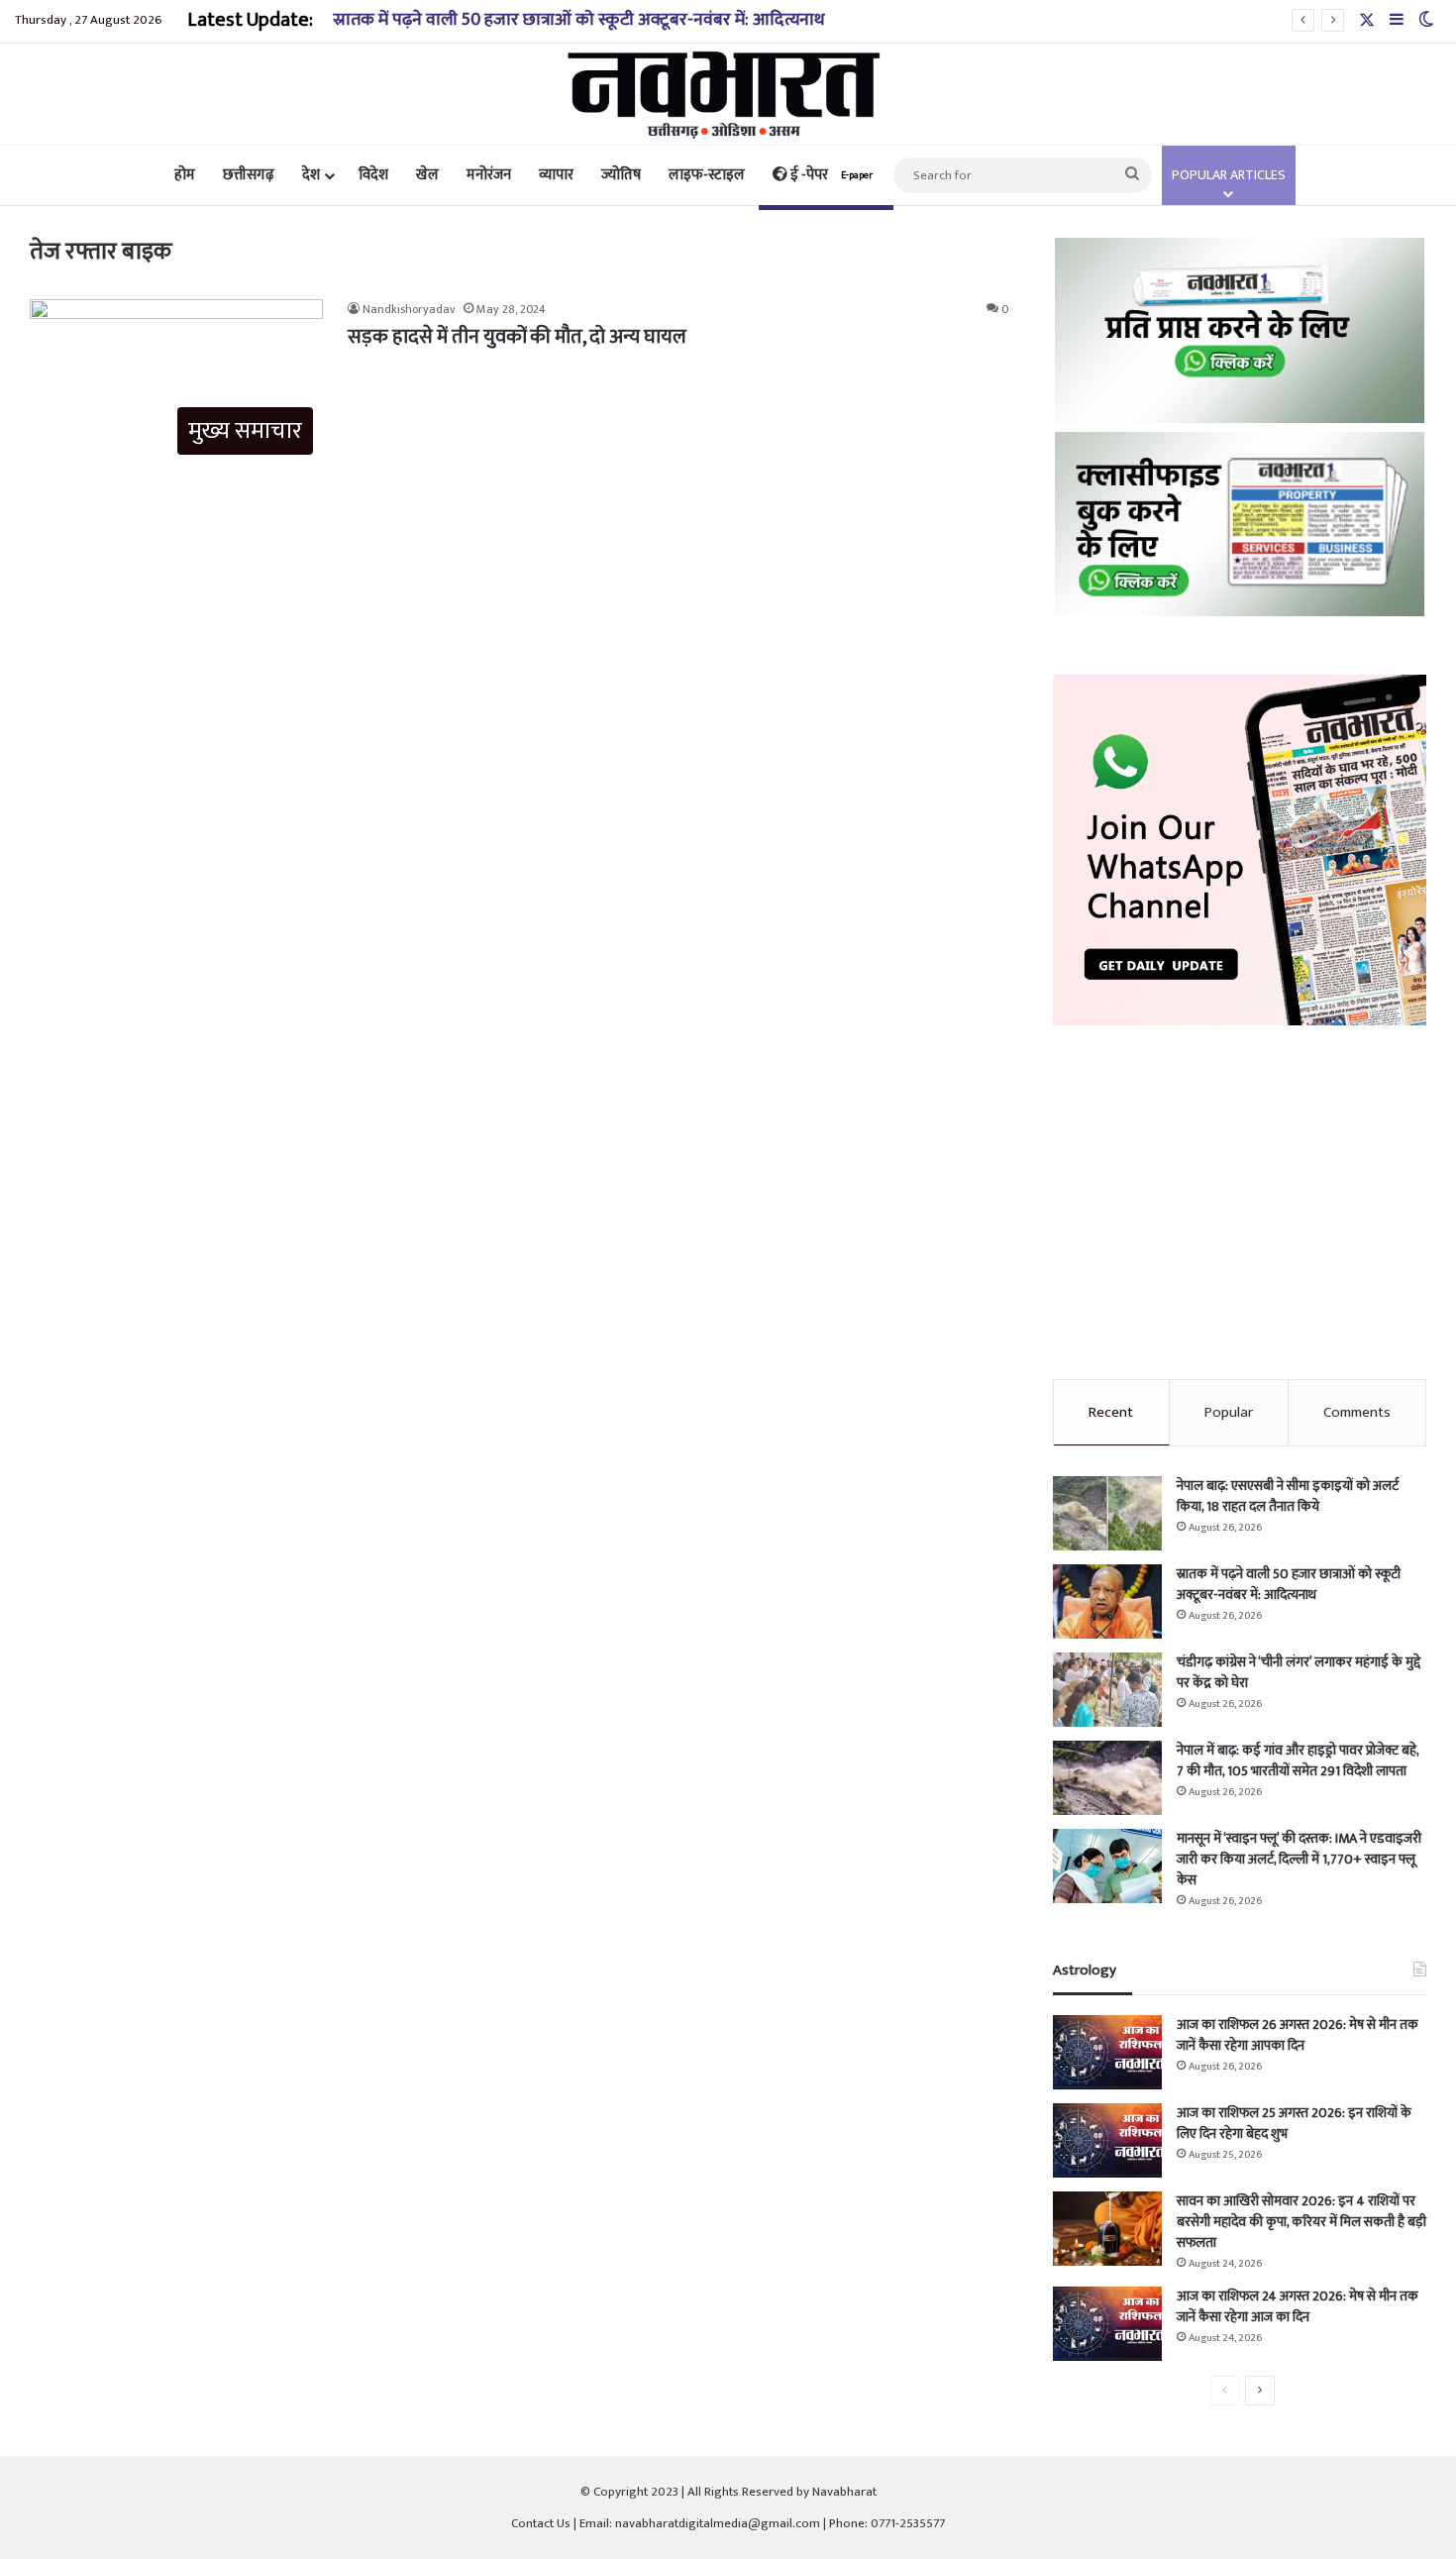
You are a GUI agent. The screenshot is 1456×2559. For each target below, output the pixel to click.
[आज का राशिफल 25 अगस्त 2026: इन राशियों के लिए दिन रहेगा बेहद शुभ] (1107, 2140)
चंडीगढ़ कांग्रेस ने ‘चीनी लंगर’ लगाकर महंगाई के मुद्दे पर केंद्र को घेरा (1299, 1672)
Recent (1111, 1412)
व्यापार (556, 175)
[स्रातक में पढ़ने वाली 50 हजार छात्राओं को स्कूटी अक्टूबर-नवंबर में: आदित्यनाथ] (1107, 1601)
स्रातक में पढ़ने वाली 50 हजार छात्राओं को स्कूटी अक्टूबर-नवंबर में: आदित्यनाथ (579, 20)
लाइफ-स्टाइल (707, 175)
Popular (1229, 1412)
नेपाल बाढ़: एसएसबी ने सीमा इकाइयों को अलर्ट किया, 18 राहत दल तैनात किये (1288, 1496)
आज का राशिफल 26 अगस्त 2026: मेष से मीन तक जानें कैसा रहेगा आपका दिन (1298, 2035)
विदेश (373, 175)
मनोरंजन (489, 175)
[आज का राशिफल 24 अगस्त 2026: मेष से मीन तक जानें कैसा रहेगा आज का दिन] (1107, 2324)
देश (311, 175)
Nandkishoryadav (409, 309)
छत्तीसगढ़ (249, 175)
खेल (427, 175)
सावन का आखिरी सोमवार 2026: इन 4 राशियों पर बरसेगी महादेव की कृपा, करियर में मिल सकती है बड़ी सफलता (1301, 2222)
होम (185, 175)
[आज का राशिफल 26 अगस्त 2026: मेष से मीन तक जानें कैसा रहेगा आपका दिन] (1107, 2052)
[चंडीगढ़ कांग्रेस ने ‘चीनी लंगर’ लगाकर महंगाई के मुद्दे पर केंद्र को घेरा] (1107, 1690)
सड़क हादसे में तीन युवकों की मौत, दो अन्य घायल (517, 337)
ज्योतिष (621, 175)
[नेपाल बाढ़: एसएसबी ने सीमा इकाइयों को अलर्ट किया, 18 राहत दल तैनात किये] (1107, 1513)
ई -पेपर (830, 175)
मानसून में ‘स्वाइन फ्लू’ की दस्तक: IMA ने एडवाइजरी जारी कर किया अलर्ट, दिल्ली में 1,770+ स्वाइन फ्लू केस (1299, 1859)
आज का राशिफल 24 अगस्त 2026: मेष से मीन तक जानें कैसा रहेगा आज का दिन (1298, 2306)
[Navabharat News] (728, 94)
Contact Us (541, 2523)
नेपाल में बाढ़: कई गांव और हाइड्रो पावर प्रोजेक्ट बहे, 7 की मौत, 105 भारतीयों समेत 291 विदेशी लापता (1298, 1760)
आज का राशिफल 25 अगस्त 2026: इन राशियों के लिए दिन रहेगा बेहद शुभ (1294, 2123)
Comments (1357, 1412)
